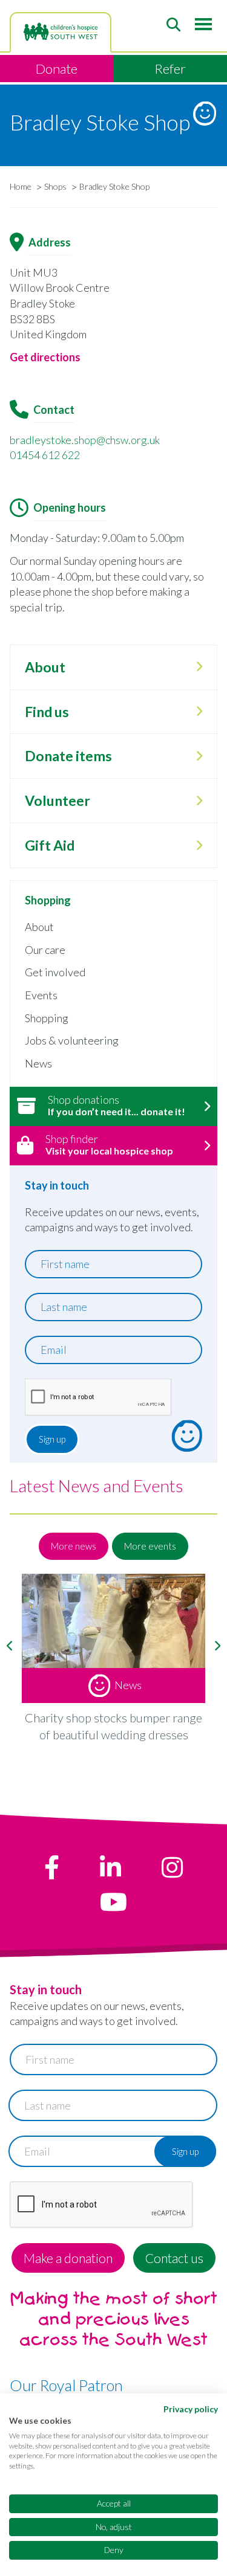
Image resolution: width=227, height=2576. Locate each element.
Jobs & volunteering (72, 1040)
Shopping (47, 1018)
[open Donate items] (199, 756)
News (38, 1063)
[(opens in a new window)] (52, 1867)
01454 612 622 (45, 455)
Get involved (55, 972)
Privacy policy (191, 2409)
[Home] (61, 32)
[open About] (199, 667)
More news (74, 1546)
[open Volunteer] (199, 801)
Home (21, 186)
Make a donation (68, 2258)
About (39, 927)
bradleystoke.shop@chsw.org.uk (85, 440)
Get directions (45, 357)
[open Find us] (199, 712)
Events (41, 995)
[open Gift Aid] (199, 846)
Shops (55, 186)
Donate (57, 69)
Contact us (174, 2258)
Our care (45, 950)
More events (150, 1546)
